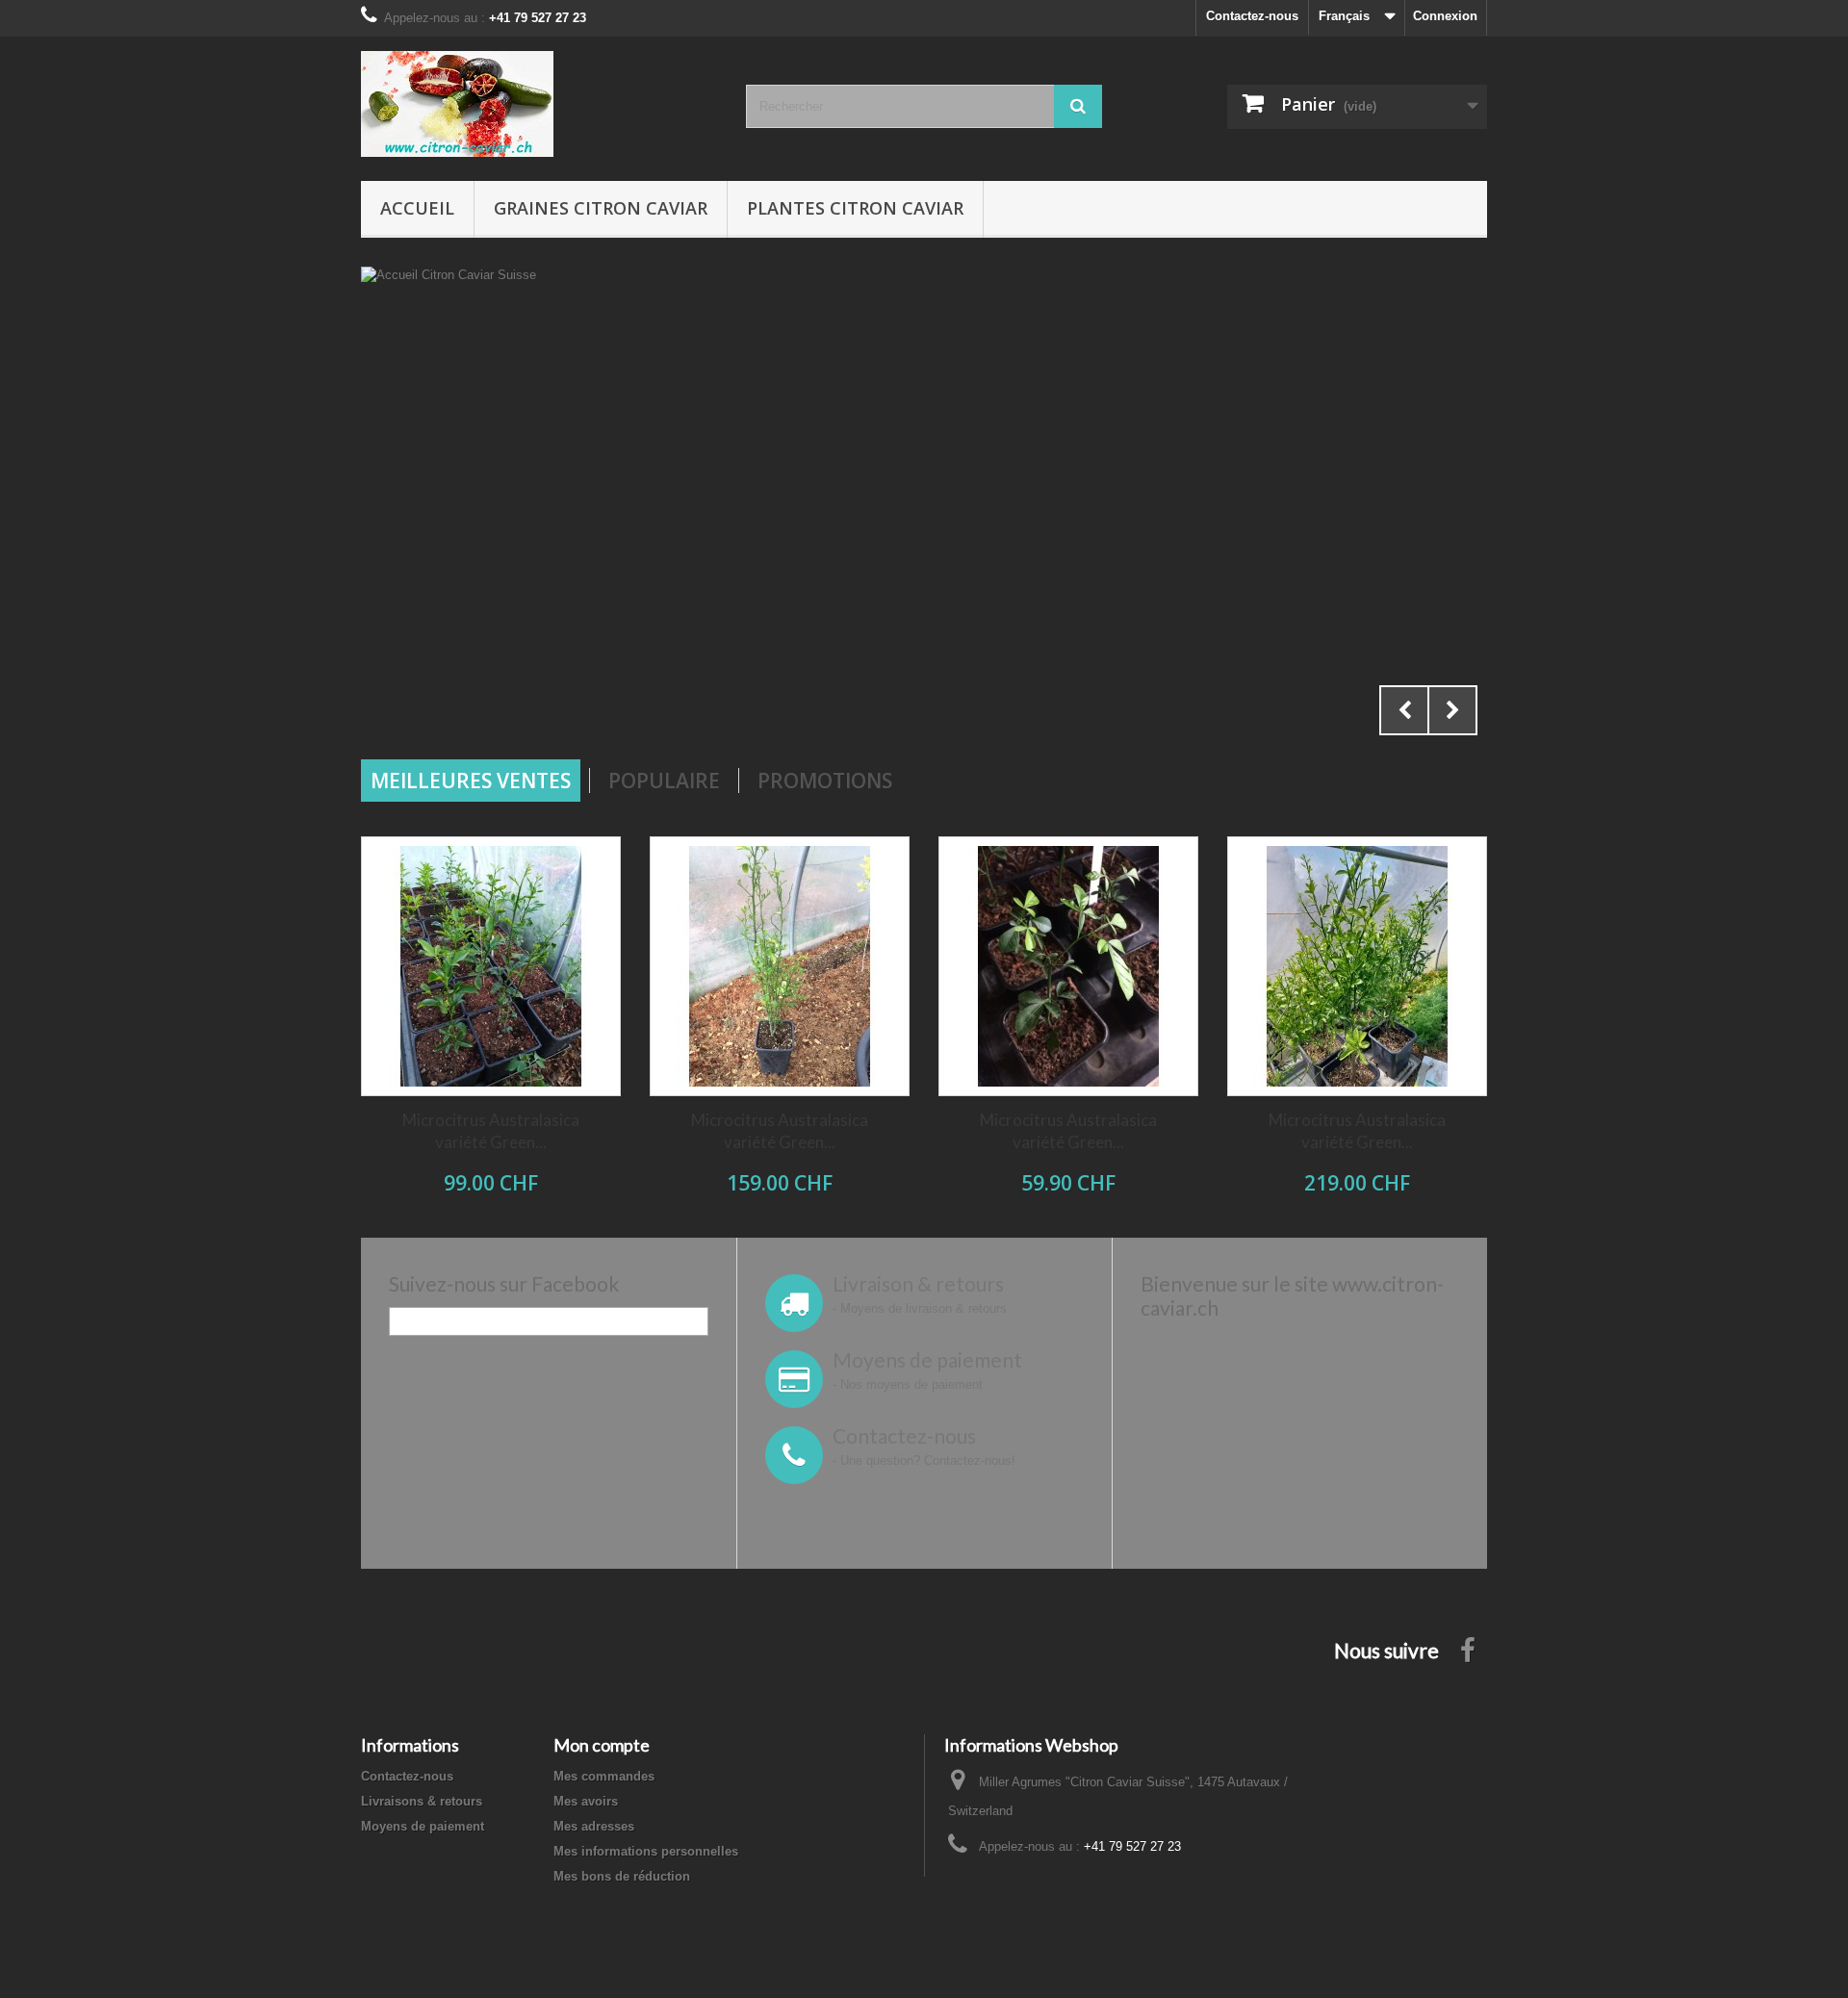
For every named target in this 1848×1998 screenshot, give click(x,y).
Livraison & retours (918, 1283)
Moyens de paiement (927, 1359)
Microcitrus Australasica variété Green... (491, 1131)
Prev (1404, 710)
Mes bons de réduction (622, 1876)
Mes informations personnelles (646, 1851)
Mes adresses (594, 1826)
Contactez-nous (1252, 16)
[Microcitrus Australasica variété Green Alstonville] (491, 966)
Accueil (417, 208)
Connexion (1445, 16)
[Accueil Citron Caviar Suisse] (924, 506)
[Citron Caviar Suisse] (539, 104)
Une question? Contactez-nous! (928, 1460)
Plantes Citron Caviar (855, 208)
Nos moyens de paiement (911, 1384)
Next (1452, 710)
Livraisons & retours (422, 1801)
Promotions (825, 781)
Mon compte (602, 1745)
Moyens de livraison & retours (924, 1308)
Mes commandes (604, 1776)
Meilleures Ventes (471, 781)
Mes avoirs (586, 1801)
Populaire (664, 781)
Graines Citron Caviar (601, 208)
